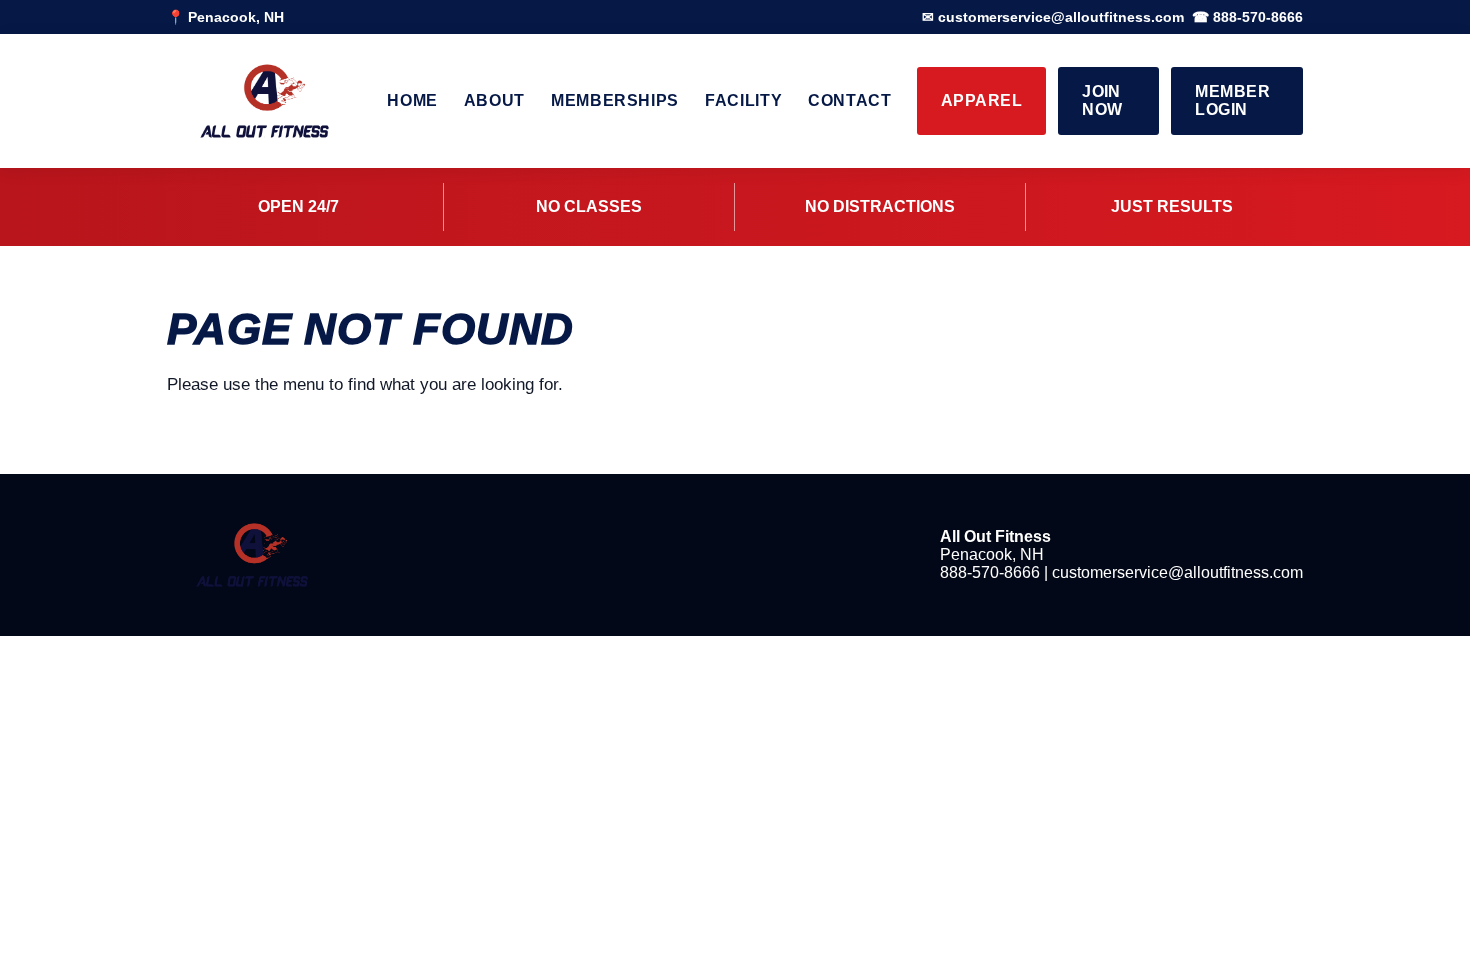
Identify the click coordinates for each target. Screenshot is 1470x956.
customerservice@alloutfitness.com (1177, 572)
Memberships (615, 100)
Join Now (1102, 100)
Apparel (981, 100)
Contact (849, 100)
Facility (743, 100)
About (494, 100)
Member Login (1232, 100)
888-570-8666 (990, 572)
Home (412, 100)
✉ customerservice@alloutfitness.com (1053, 17)
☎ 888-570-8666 (1247, 17)
